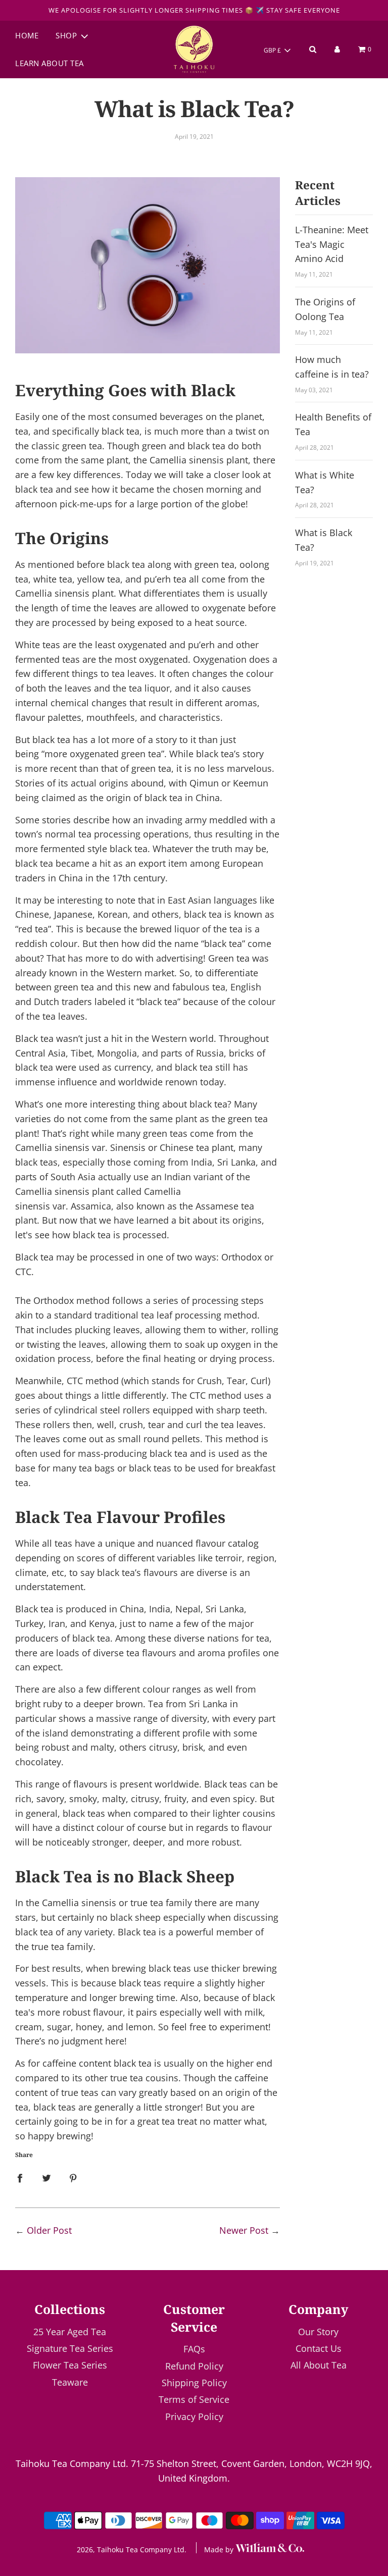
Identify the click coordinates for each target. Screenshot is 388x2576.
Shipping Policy (194, 2383)
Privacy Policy (194, 2416)
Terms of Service (194, 2399)
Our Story (318, 2332)
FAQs (194, 2349)
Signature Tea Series (70, 2348)
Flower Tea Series (70, 2365)
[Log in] (337, 49)
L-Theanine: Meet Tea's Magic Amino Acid (332, 244)
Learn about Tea (50, 63)
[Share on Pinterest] (73, 2177)
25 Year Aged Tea (70, 2332)
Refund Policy (194, 2366)
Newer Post (244, 2230)
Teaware (70, 2382)
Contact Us (319, 2348)
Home (27, 35)
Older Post (49, 2230)
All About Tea (319, 2365)
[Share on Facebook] (20, 2177)
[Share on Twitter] (46, 2177)
